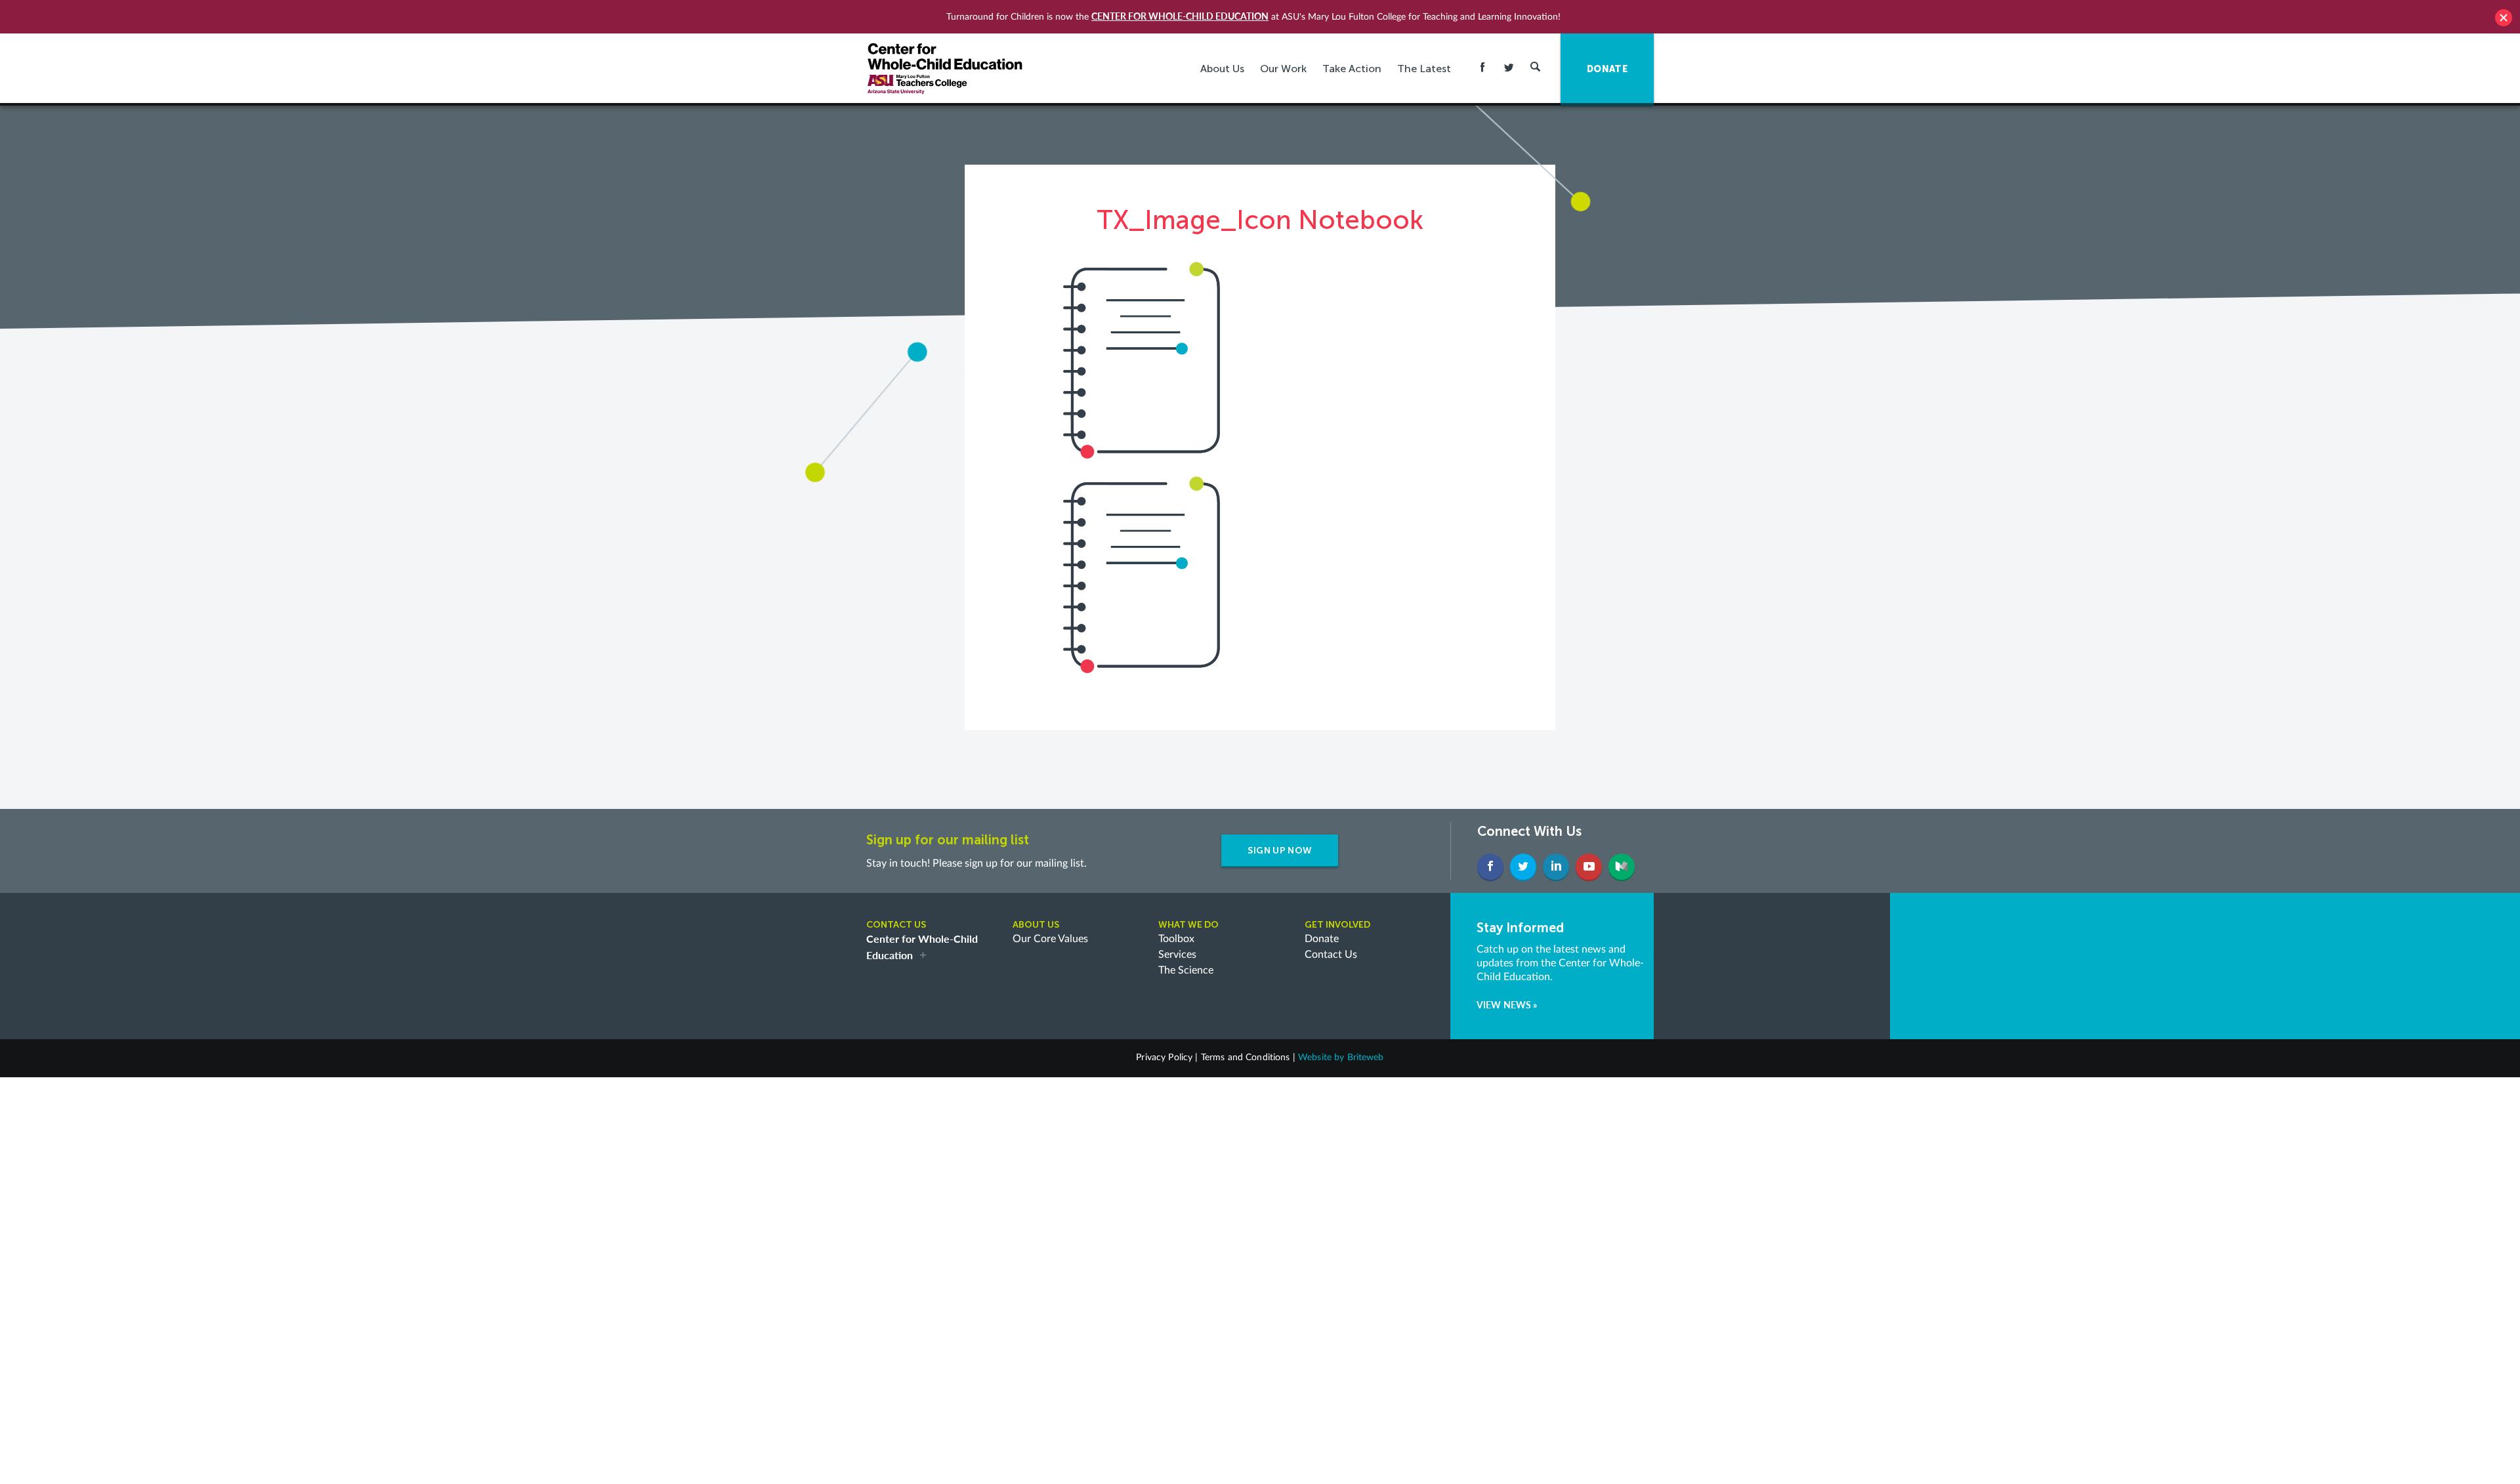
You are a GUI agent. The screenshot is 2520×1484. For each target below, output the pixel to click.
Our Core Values (1050, 939)
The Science (1186, 970)
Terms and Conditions (1246, 1058)
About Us (1222, 69)
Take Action (1352, 69)
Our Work (1283, 69)
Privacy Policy (1164, 1058)
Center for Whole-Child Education (1180, 16)
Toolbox (1176, 939)
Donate (1322, 939)
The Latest (1424, 69)
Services (1177, 955)
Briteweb (1366, 1058)
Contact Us (1331, 955)
